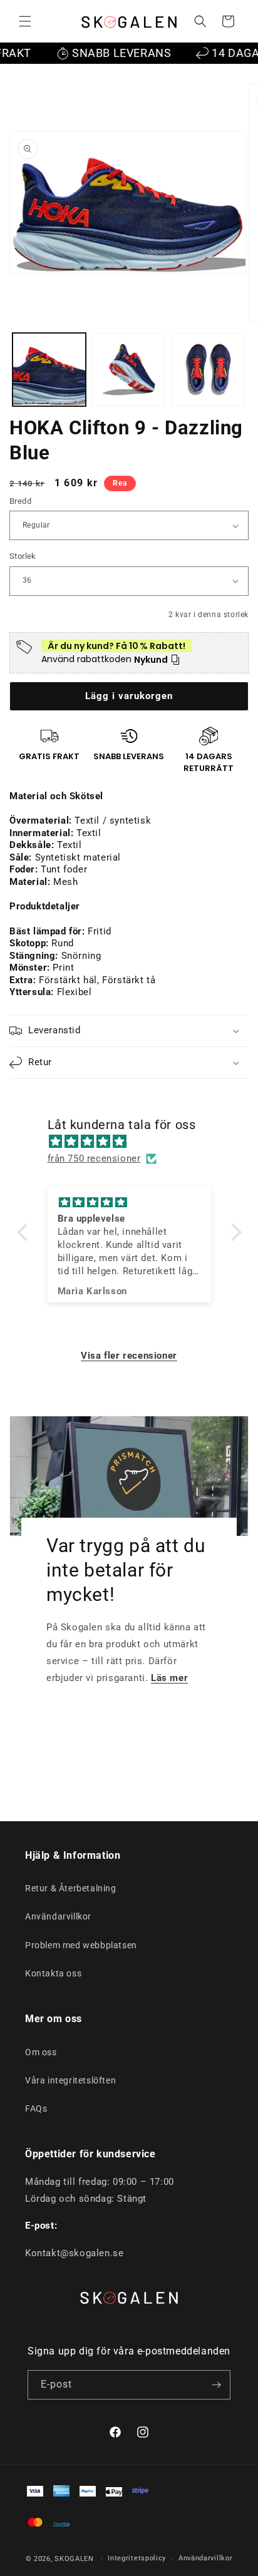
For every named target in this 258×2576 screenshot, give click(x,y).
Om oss (41, 2052)
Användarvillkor (58, 1916)
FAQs (36, 2108)
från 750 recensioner (94, 1158)
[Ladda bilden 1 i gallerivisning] (49, 370)
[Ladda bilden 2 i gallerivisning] (129, 370)
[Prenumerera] (216, 2385)
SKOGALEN (74, 2559)
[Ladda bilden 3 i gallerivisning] (208, 370)
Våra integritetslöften (70, 2080)
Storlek (23, 556)
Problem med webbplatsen (81, 1945)
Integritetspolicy (137, 2558)
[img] (136, 1142)
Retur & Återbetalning (71, 1888)
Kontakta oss (53, 1973)
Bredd (20, 501)
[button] (25, 21)
